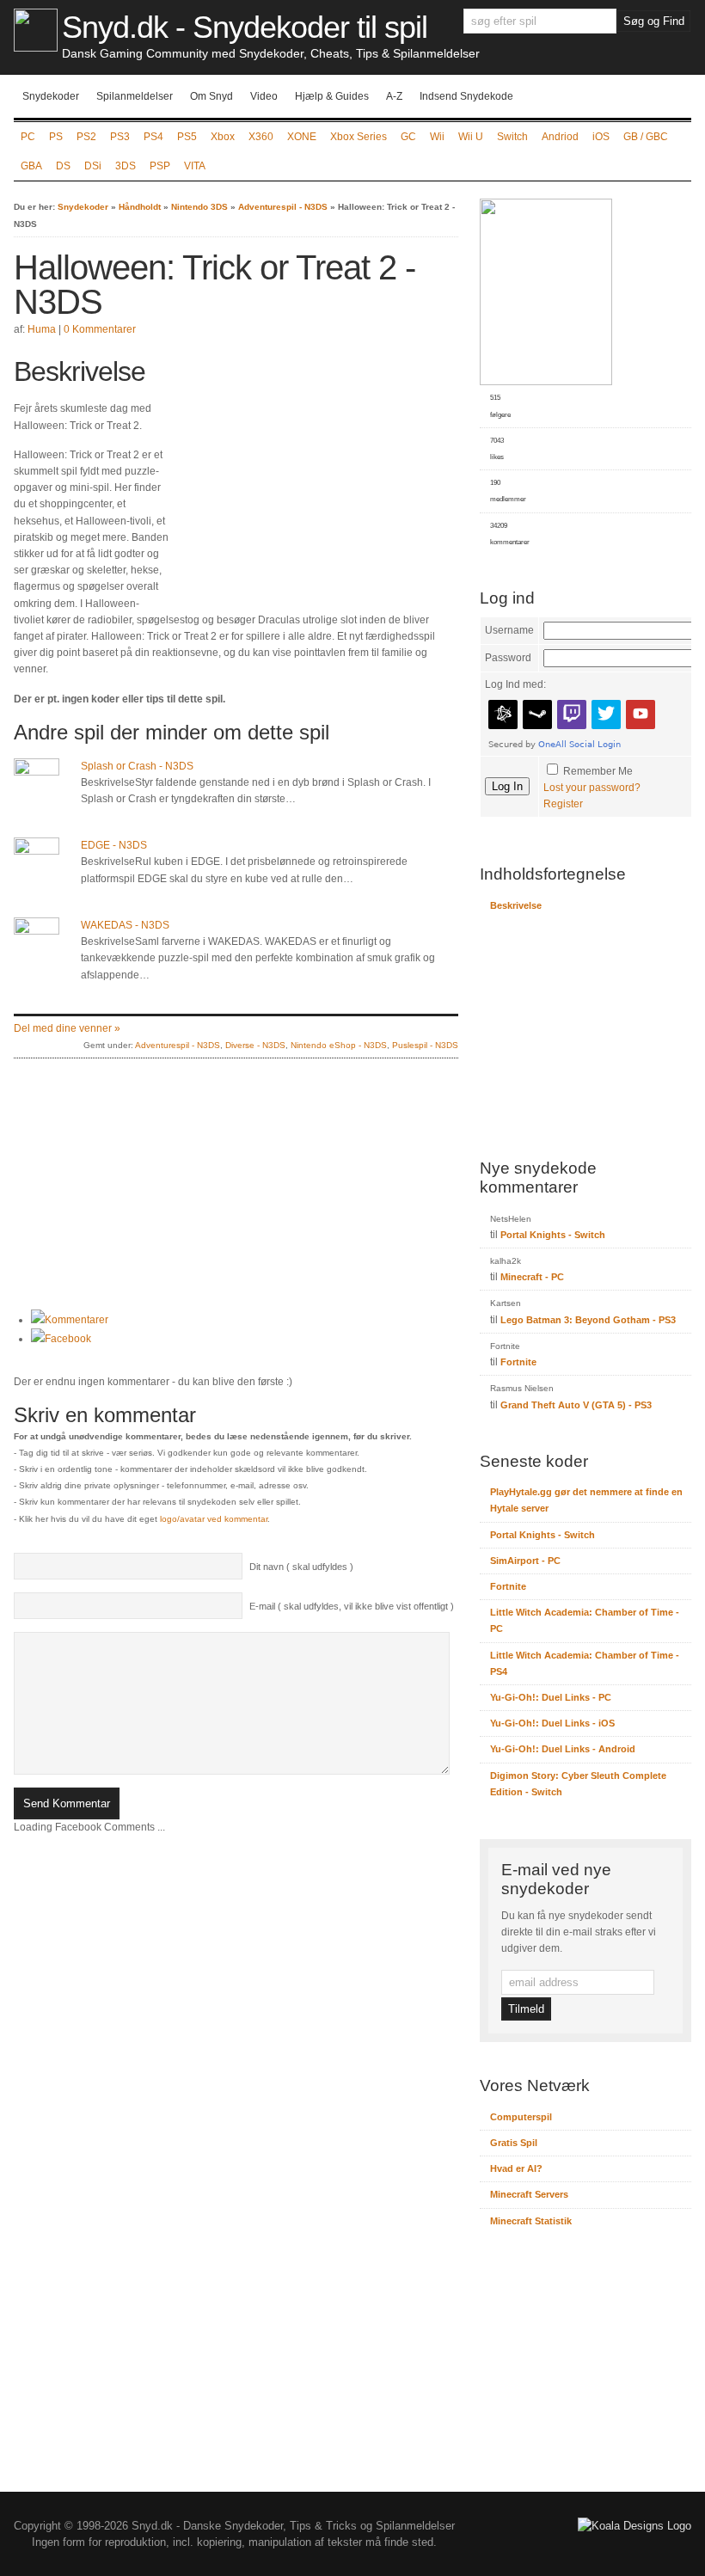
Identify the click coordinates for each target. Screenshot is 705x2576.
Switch (512, 137)
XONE (302, 137)
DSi (93, 166)
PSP (160, 166)
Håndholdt (140, 207)
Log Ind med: (515, 684)
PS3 (120, 137)
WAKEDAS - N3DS (125, 925)
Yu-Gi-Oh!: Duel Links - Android (563, 1749)
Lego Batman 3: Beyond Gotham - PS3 (588, 1320)
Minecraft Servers (529, 2194)
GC (408, 137)
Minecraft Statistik (531, 2221)
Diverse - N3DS (255, 1045)
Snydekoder (51, 96)
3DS (126, 166)
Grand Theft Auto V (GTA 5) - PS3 (576, 1405)
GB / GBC (646, 137)
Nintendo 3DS (199, 207)
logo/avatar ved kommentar (214, 1519)
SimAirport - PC (525, 1561)
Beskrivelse (516, 905)
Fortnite (518, 1362)
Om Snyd (211, 96)
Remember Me (598, 771)
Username (509, 630)
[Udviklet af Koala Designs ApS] (634, 2526)
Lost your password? (592, 788)
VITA (195, 166)
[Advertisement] (314, 475)
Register (563, 804)
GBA (31, 166)
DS (63, 166)
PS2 (86, 137)
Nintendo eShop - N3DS (339, 1045)
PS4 (153, 137)
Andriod (560, 137)
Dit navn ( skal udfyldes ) (301, 1567)
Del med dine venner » (67, 1028)
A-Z (394, 96)
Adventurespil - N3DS (283, 207)
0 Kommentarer (100, 329)
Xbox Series (359, 137)
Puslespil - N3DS (425, 1045)
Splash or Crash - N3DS (137, 766)
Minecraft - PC (532, 1277)
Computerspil (521, 2117)
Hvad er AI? (516, 2168)
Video (264, 96)
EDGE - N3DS (114, 845)
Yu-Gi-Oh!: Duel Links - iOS (552, 1723)
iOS (601, 137)
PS (56, 137)
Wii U (471, 137)
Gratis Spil (514, 2143)
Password (508, 658)
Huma (42, 329)
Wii (437, 137)
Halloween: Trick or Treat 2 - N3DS (215, 285)
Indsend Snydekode (466, 96)
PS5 (187, 137)
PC (28, 137)
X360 (261, 137)
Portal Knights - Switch (553, 1235)
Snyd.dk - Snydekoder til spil (245, 27)
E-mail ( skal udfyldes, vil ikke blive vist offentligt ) (352, 1606)
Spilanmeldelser (135, 96)
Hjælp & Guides (332, 96)
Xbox (223, 137)
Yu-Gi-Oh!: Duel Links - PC (551, 1697)
